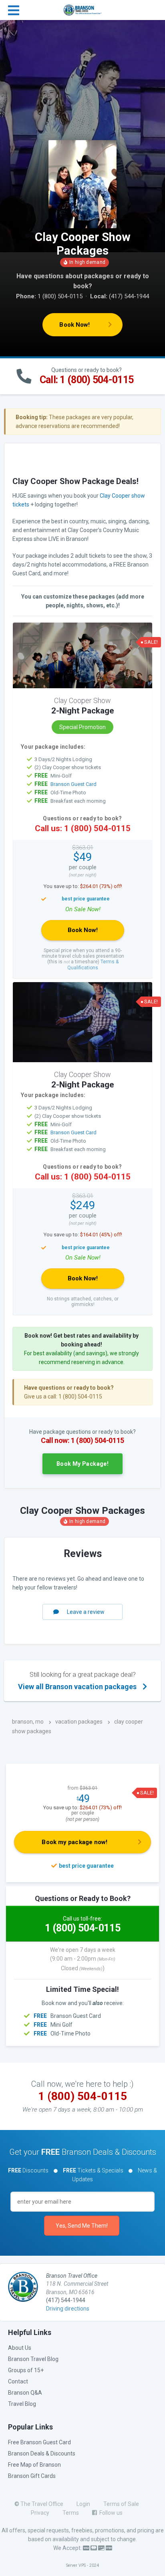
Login (83, 2504)
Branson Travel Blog (33, 2359)
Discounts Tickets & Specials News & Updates (82, 2175)
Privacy (40, 2513)
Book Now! (74, 325)
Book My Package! (82, 1464)
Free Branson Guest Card (39, 2442)
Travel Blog (22, 2404)
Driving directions (68, 2309)
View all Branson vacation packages (77, 1681)
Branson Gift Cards (32, 2476)
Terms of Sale (121, 2504)
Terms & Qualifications (93, 964)
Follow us (110, 2513)
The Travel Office (42, 2504)
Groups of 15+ (26, 2370)
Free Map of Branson (34, 2465)
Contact (18, 2381)
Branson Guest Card (73, 784)
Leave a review (86, 1612)
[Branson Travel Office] (83, 9)
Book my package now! (74, 1842)
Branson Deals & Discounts (42, 2453)
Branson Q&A (25, 2393)
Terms (71, 2513)
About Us (20, 2348)
